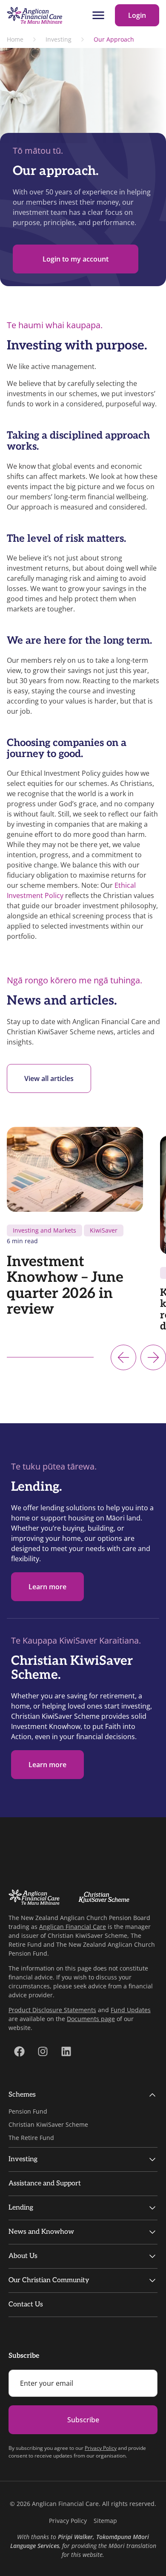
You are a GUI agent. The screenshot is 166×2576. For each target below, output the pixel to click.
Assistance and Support (45, 2183)
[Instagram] (43, 2051)
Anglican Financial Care (73, 1927)
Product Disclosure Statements (52, 2010)
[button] (123, 1357)
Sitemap (105, 2521)
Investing (59, 39)
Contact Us (26, 2304)
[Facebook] (19, 2051)
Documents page (91, 2019)
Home (15, 39)
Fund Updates (131, 2010)
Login (137, 15)
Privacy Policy (101, 2448)
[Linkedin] (66, 2051)
